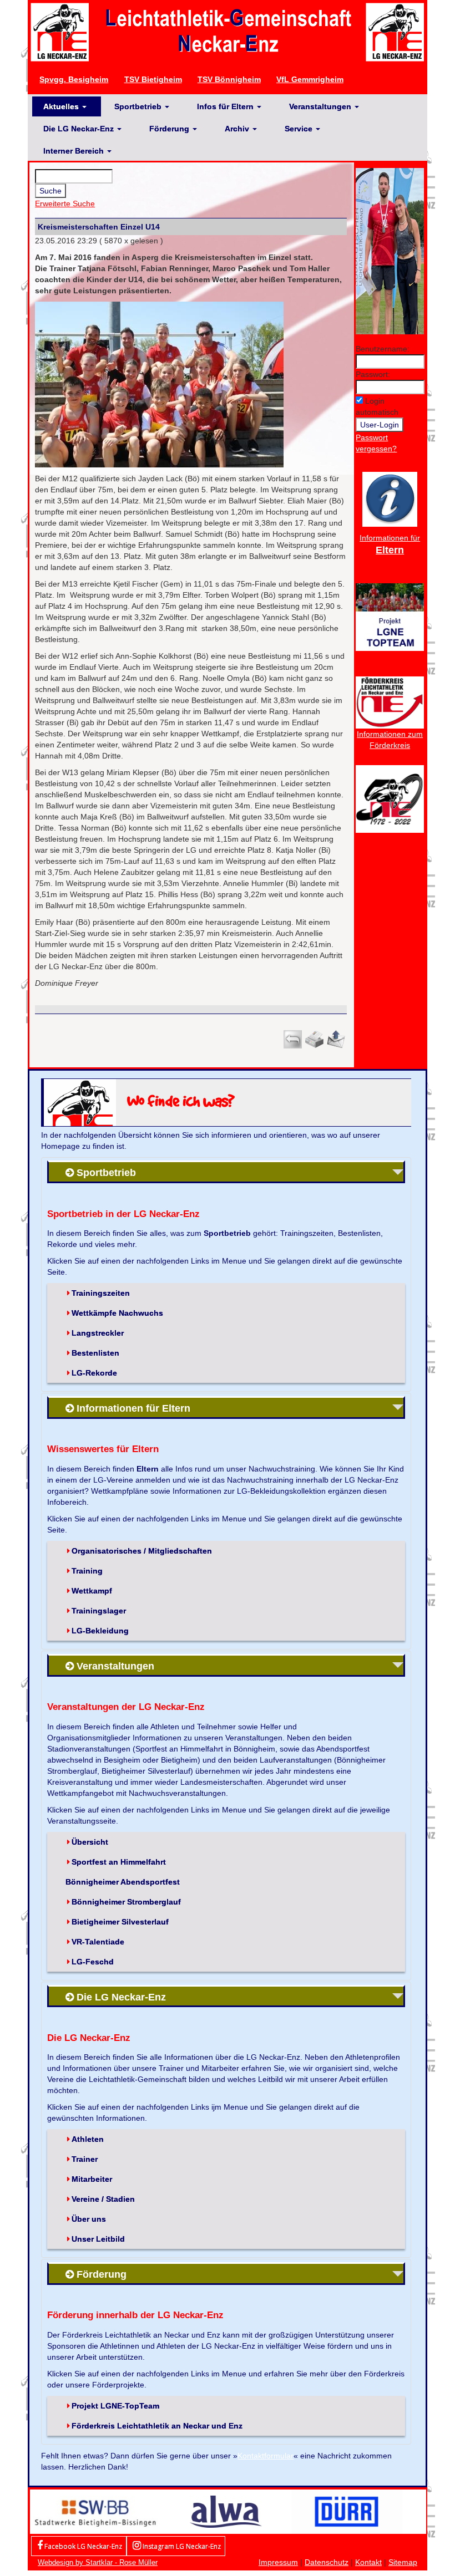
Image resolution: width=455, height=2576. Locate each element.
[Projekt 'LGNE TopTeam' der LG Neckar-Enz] (390, 617)
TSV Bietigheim (153, 79)
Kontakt (368, 2562)
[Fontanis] (226, 2511)
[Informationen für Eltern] (390, 498)
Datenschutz (327, 2562)
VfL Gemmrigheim (310, 79)
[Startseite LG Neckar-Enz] (228, 32)
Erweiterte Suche (65, 203)
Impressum (278, 2562)
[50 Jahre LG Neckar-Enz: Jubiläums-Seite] (390, 798)
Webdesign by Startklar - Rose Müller (98, 2562)
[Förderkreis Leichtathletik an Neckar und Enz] (390, 702)
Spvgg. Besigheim (74, 79)
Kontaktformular (266, 2456)
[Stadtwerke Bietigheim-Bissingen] (95, 2511)
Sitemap (403, 2562)
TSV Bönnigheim (229, 79)
